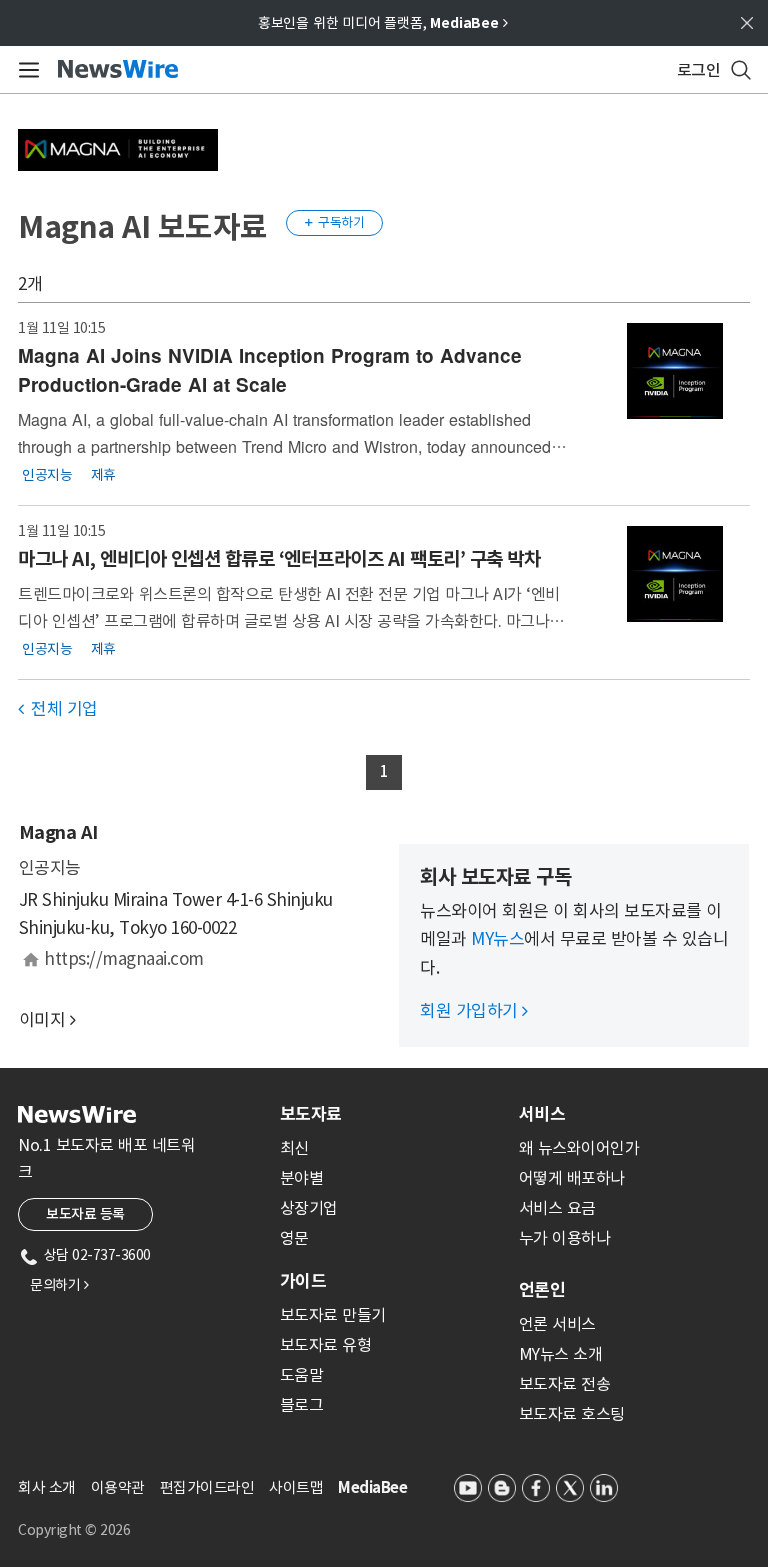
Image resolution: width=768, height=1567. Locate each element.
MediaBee (372, 1487)
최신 (294, 1148)
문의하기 (59, 1285)
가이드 (303, 1281)
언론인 (542, 1290)
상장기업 (309, 1208)
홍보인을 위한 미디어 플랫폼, (383, 23)
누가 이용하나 (565, 1238)
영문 (294, 1238)
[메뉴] (25, 70)
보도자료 (311, 1114)
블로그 (302, 1405)
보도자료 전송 (565, 1384)
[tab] (391, 1114)
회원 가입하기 (474, 1011)
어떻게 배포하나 (572, 1178)
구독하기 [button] (335, 222)
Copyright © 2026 (74, 1530)
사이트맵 (296, 1487)
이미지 (42, 1020)
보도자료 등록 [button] (85, 1214)
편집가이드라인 (207, 1487)
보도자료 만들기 (333, 1315)
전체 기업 (58, 709)
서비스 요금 (557, 1208)
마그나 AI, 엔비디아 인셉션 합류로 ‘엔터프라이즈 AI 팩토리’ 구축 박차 (279, 559)
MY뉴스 (497, 939)
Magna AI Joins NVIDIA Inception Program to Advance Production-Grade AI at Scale (270, 370)
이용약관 (118, 1487)
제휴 (103, 474)
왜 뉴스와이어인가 (579, 1148)
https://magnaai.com (124, 959)
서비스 (542, 1114)
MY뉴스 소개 (561, 1354)
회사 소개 (47, 1487)
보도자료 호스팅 (572, 1414)
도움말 (302, 1375)
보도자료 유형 (326, 1345)
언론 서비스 (557, 1324)
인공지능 (47, 474)
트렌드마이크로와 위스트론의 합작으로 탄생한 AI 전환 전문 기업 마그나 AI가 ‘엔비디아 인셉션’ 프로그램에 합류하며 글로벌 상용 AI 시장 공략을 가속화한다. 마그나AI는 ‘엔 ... (290, 620)
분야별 (302, 1178)
